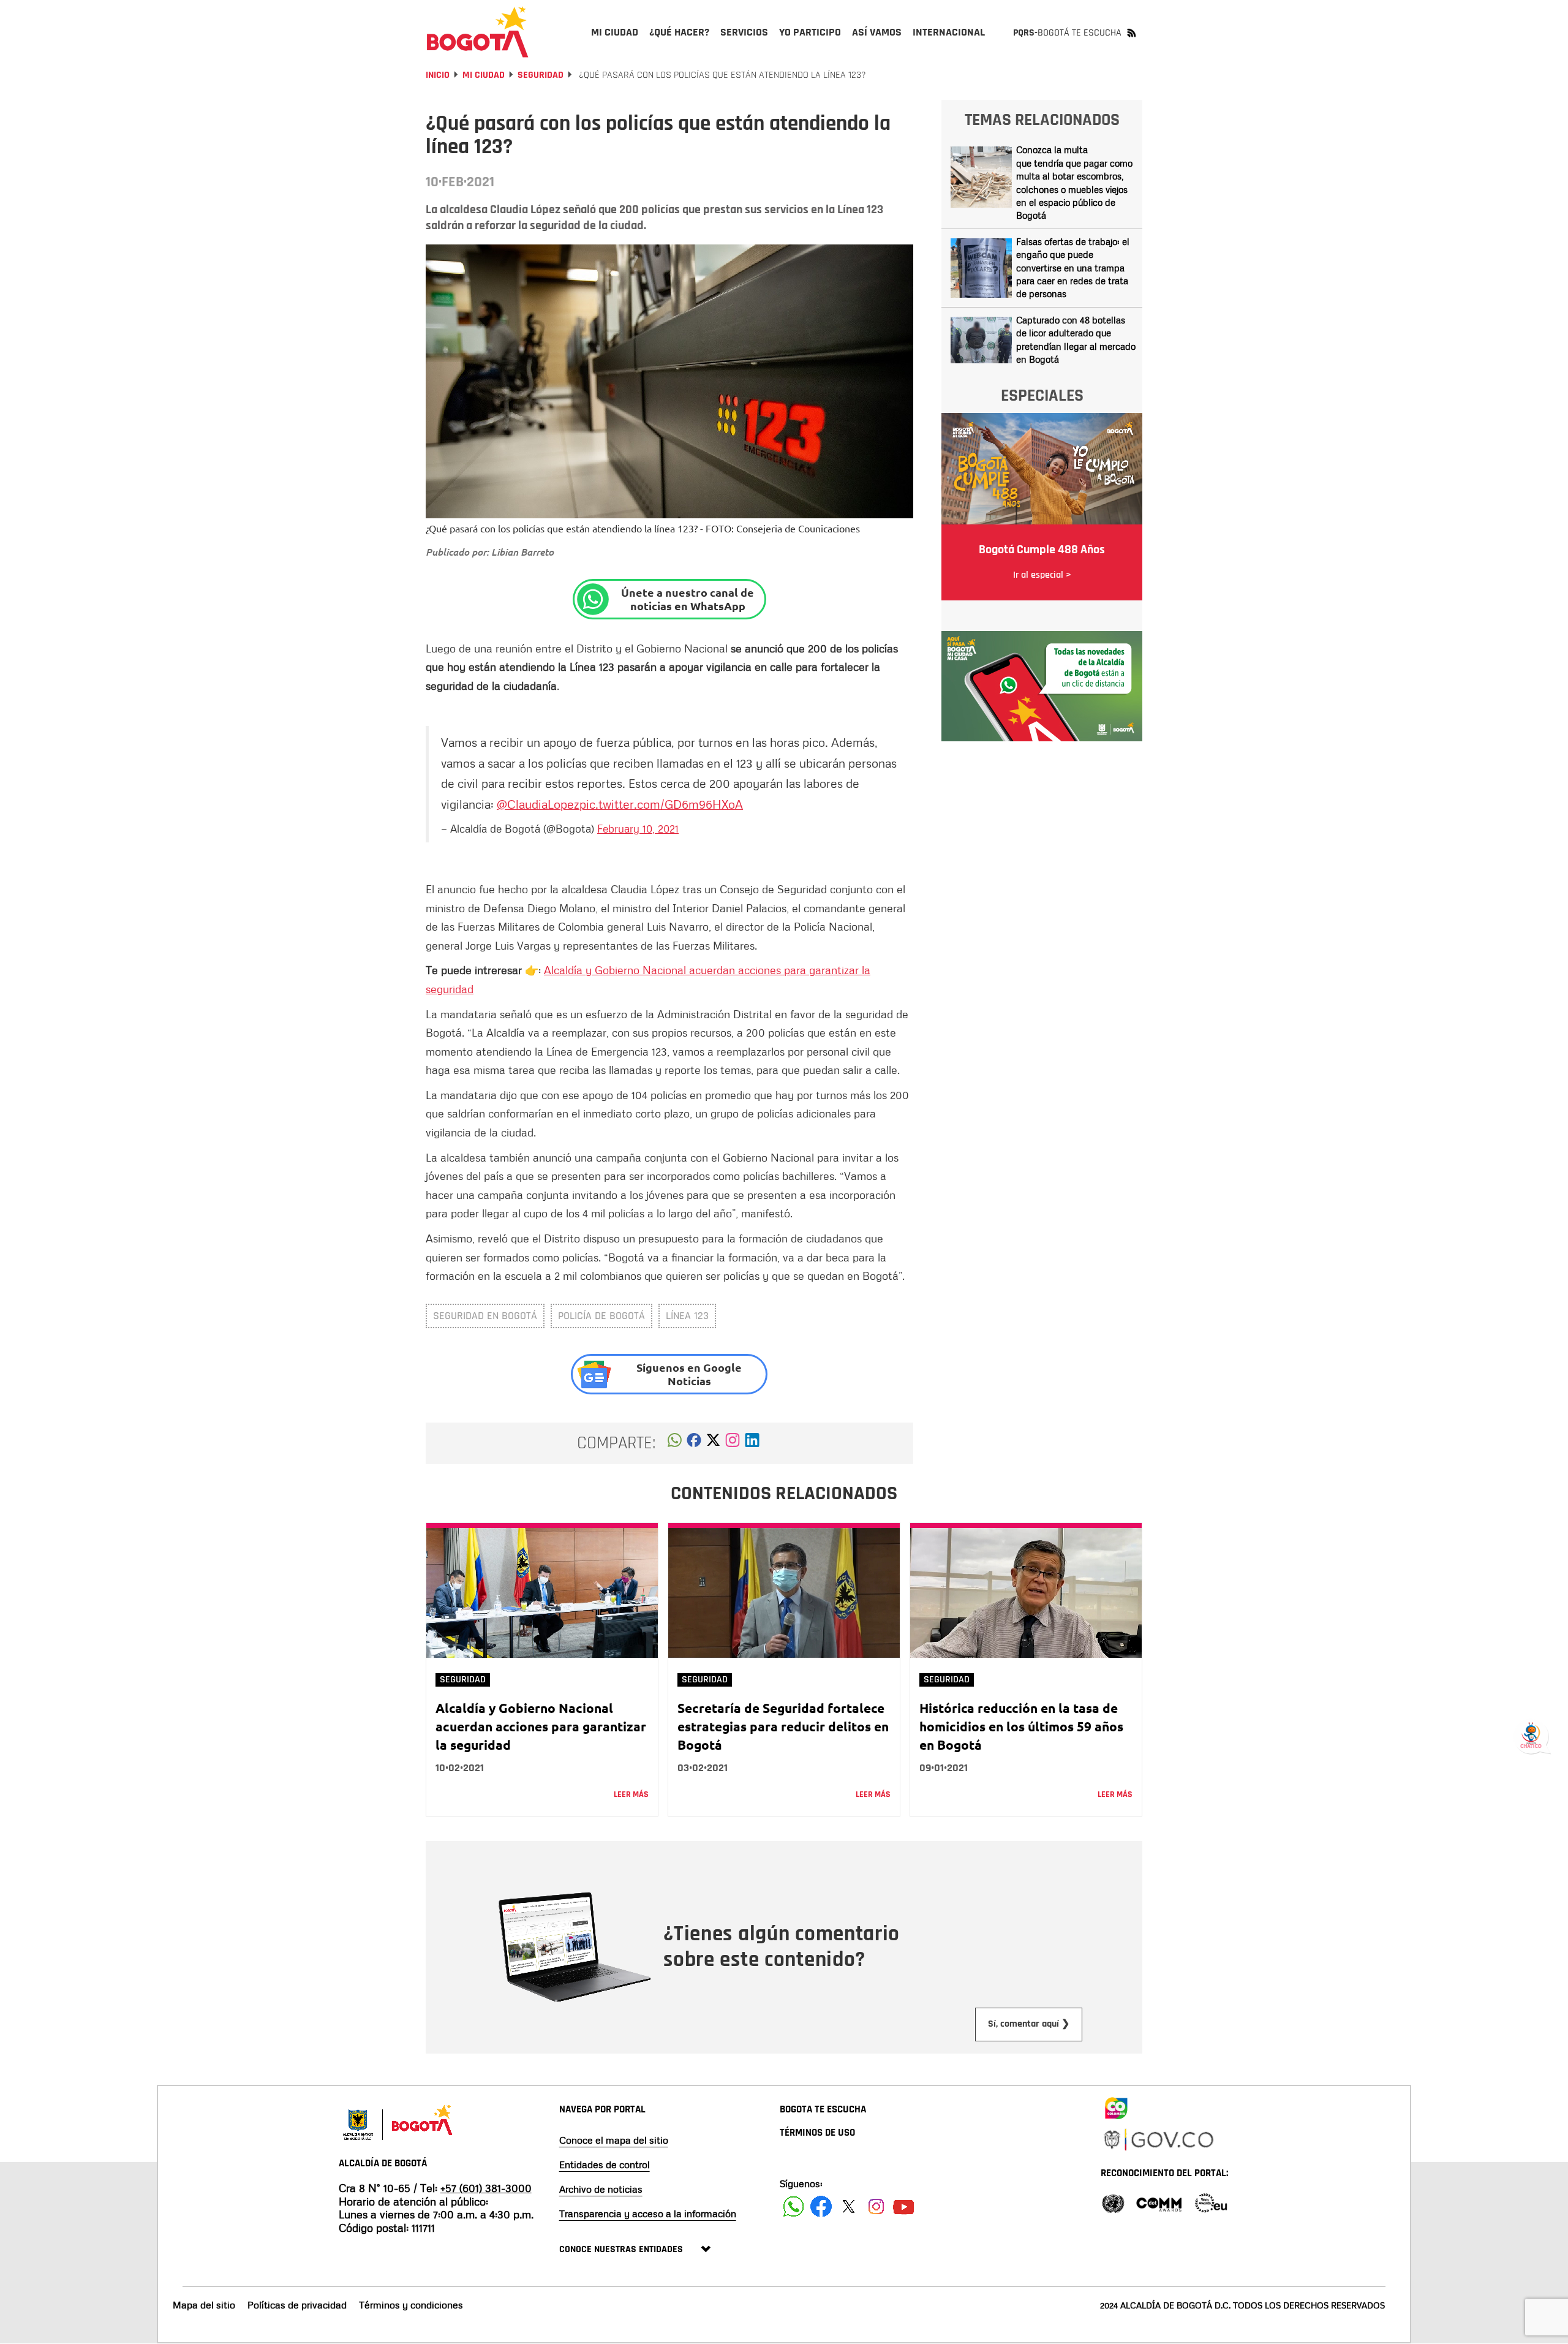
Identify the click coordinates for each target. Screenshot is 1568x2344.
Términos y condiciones (411, 2305)
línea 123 (687, 1316)
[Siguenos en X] (849, 2206)
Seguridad (541, 75)
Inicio (438, 75)
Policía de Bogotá (601, 1316)
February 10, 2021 (638, 828)
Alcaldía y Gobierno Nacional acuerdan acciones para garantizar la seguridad (541, 1726)
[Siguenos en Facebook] (793, 2206)
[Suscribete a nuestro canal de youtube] (904, 2206)
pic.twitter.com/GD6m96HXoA (661, 804)
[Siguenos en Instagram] (876, 2206)
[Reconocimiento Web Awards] (1211, 2202)
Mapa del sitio (204, 2305)
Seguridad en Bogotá (485, 1316)
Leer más (631, 1794)
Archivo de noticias (601, 2189)
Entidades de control (605, 2164)
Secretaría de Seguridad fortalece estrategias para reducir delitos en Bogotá (783, 1726)
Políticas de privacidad (297, 2305)
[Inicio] (478, 32)
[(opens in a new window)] (733, 1443)
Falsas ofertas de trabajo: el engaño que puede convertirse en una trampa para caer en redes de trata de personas (1073, 268)
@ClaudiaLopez (538, 804)
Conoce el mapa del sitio (614, 2140)
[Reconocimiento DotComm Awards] (1159, 2202)
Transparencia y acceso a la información (648, 2214)
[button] (675, 1443)
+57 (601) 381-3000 (486, 2188)
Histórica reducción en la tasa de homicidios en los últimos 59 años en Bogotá (1021, 1726)
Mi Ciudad (484, 75)
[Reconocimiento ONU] (1113, 2202)
